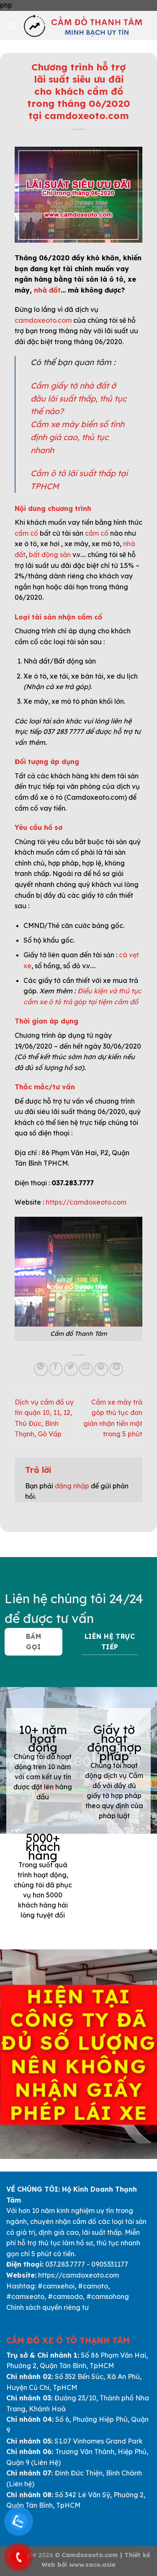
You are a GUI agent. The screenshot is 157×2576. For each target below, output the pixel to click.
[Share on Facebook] (56, 1369)
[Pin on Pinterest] (101, 1369)
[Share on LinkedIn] (116, 1369)
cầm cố (26, 533)
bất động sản (50, 555)
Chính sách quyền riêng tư (48, 2307)
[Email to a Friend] (86, 1369)
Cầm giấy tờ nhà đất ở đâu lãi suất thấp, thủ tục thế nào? (78, 398)
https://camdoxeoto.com (86, 1202)
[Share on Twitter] (71, 1369)
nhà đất (47, 290)
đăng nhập (72, 1486)
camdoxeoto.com (43, 320)
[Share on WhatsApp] (41, 1369)
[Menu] (11, 25)
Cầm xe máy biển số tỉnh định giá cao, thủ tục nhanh (77, 437)
